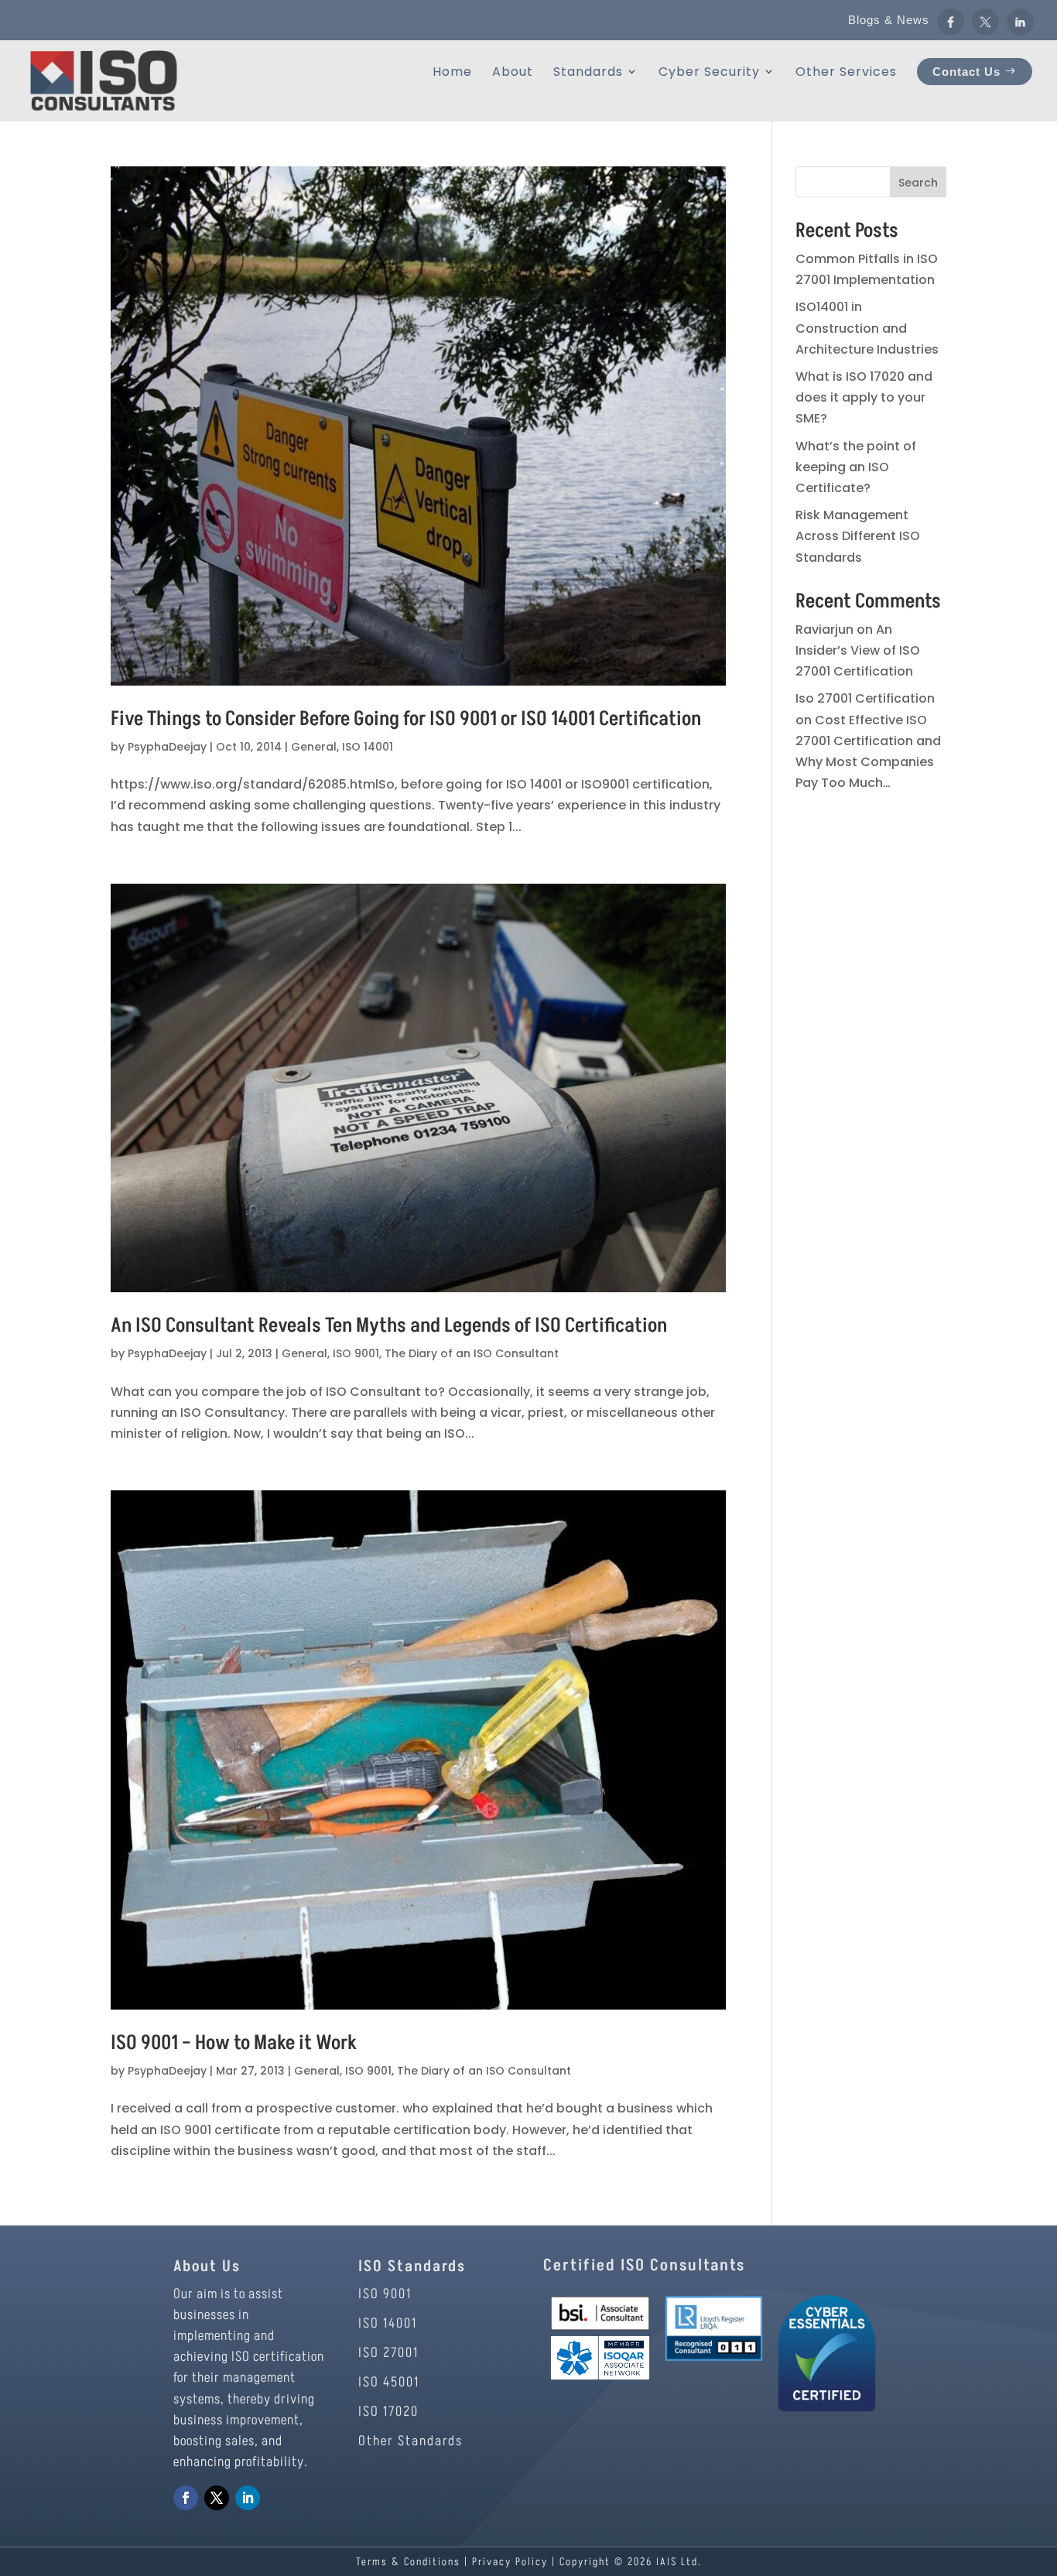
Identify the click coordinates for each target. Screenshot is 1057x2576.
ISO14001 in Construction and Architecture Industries (867, 328)
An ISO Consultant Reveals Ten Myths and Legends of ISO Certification (389, 1326)
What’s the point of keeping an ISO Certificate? (856, 467)
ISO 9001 (356, 1353)
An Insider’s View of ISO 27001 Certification (858, 650)
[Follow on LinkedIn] (248, 2498)
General (314, 747)
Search (918, 183)
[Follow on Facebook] (186, 2498)
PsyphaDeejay (167, 747)
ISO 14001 (368, 747)
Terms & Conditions (408, 2562)
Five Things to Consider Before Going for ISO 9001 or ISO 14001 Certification (406, 719)
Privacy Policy (510, 2562)
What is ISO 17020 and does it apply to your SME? (864, 397)
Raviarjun (824, 629)
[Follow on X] (217, 2498)
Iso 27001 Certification (865, 698)
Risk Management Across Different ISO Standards (858, 536)
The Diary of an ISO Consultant (472, 1353)
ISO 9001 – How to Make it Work (234, 2043)
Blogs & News (889, 20)
